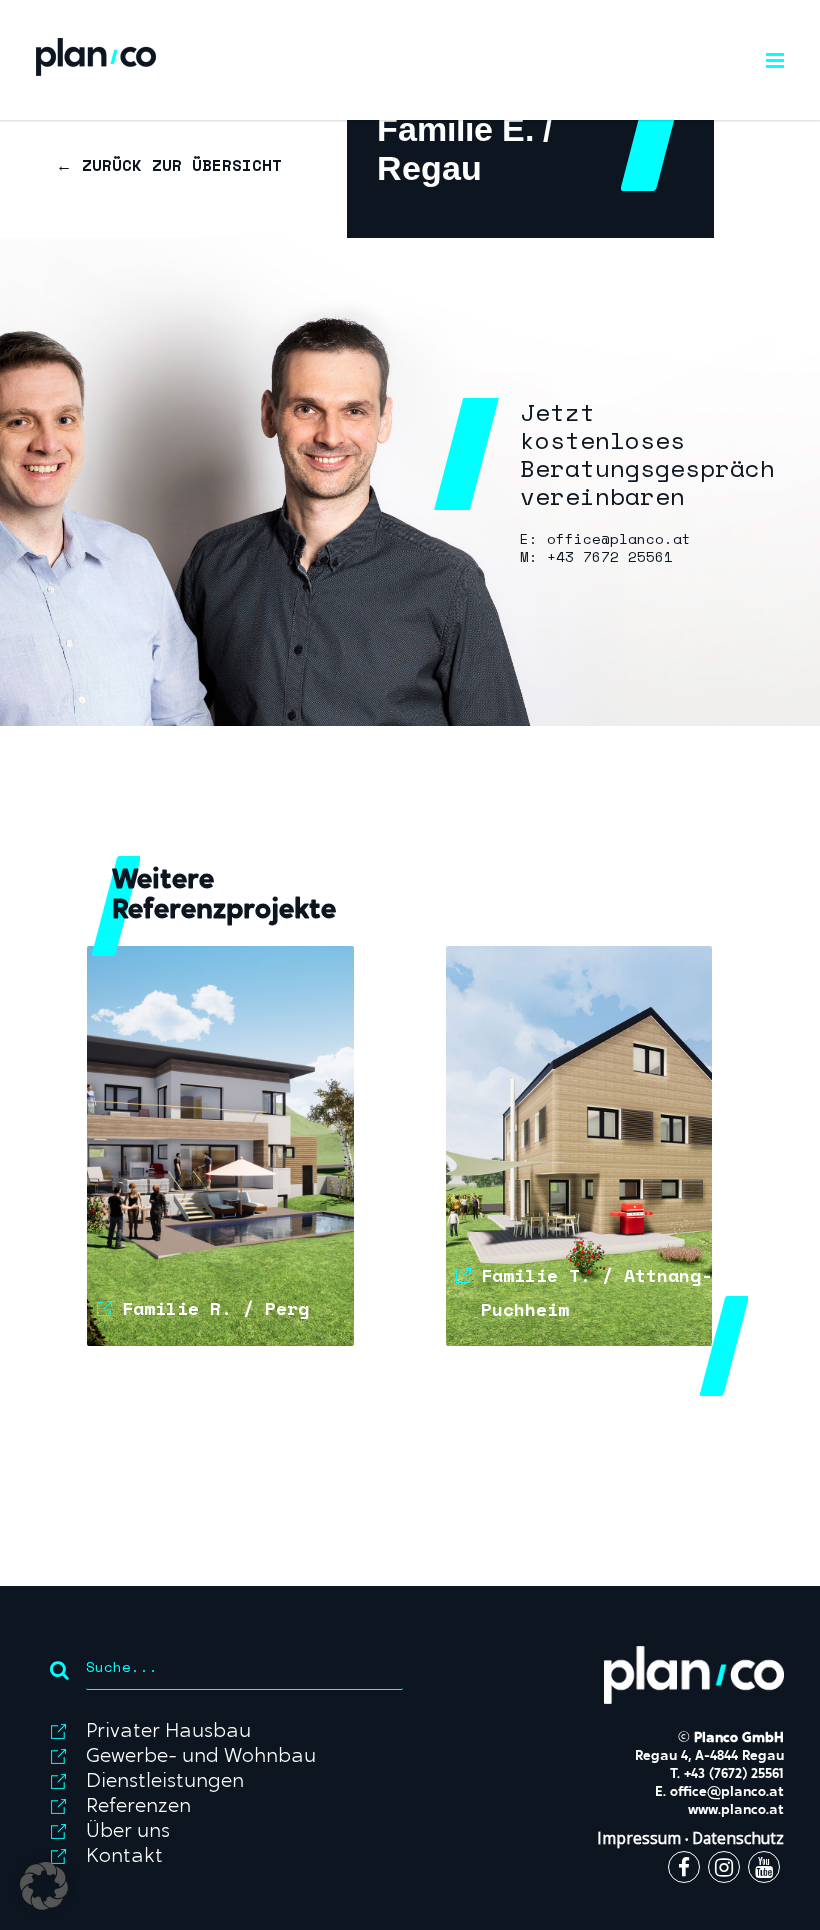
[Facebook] (684, 1870)
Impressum (639, 1838)
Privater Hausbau (168, 1732)
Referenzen (138, 1807)
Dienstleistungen (165, 1782)
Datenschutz (738, 1838)
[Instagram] (724, 1870)
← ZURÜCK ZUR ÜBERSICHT (169, 165)
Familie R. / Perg (215, 1308)
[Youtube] (764, 1870)
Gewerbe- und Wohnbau (201, 1757)
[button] (44, 1886)
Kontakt (124, 1857)
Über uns (128, 1832)
